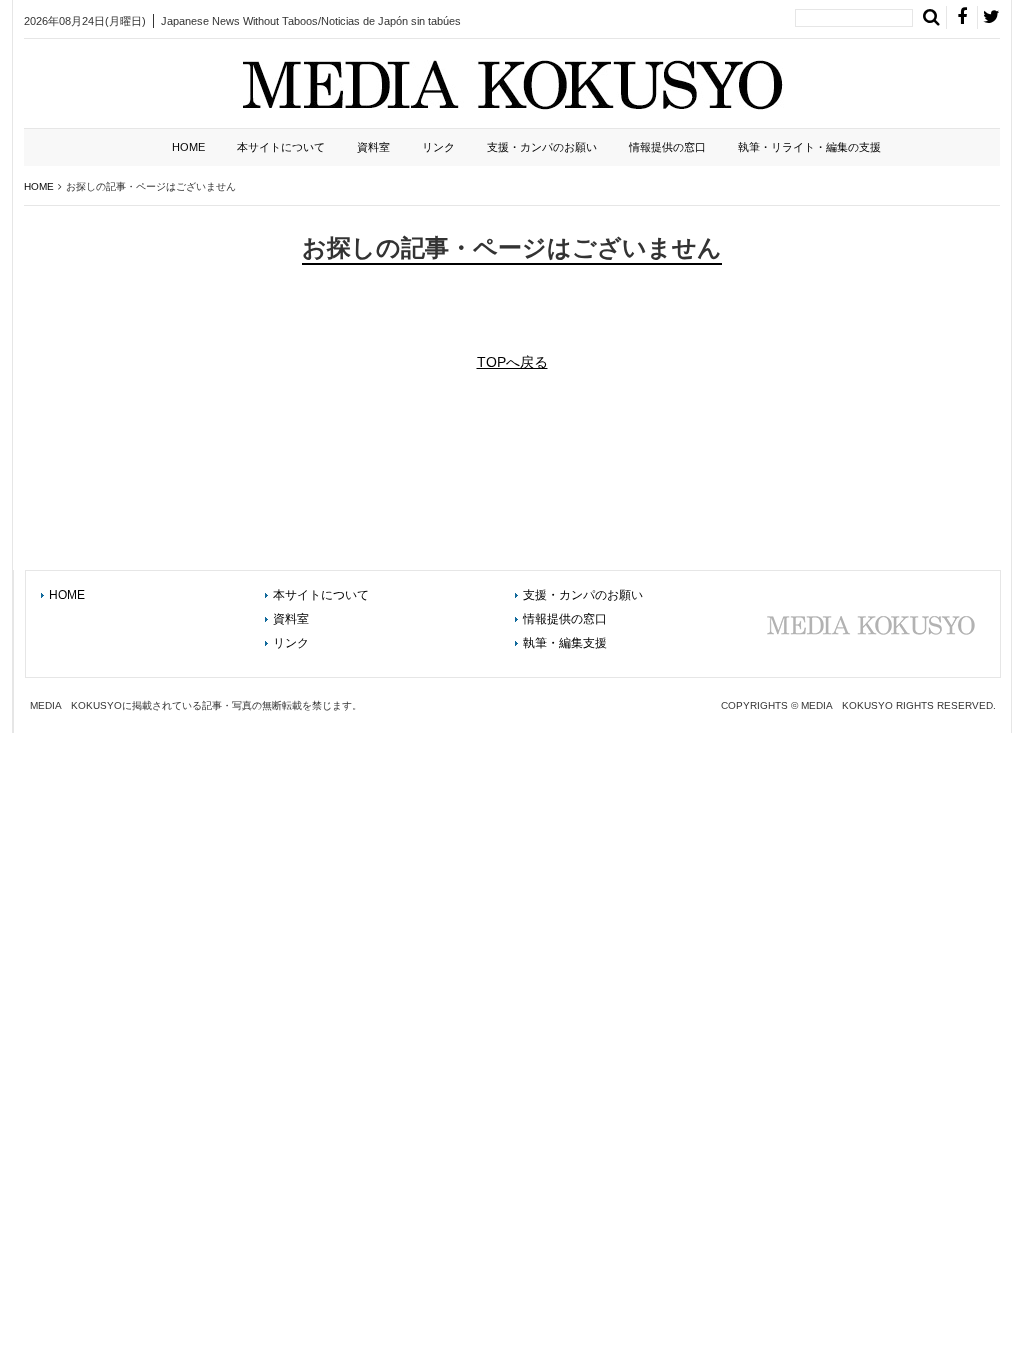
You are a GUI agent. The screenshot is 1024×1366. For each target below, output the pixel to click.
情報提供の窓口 (667, 147)
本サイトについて (281, 147)
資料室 (373, 147)
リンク (438, 147)
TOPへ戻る (512, 362)
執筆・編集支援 (565, 643)
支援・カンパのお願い (542, 147)
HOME (188, 147)
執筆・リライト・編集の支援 (809, 147)
